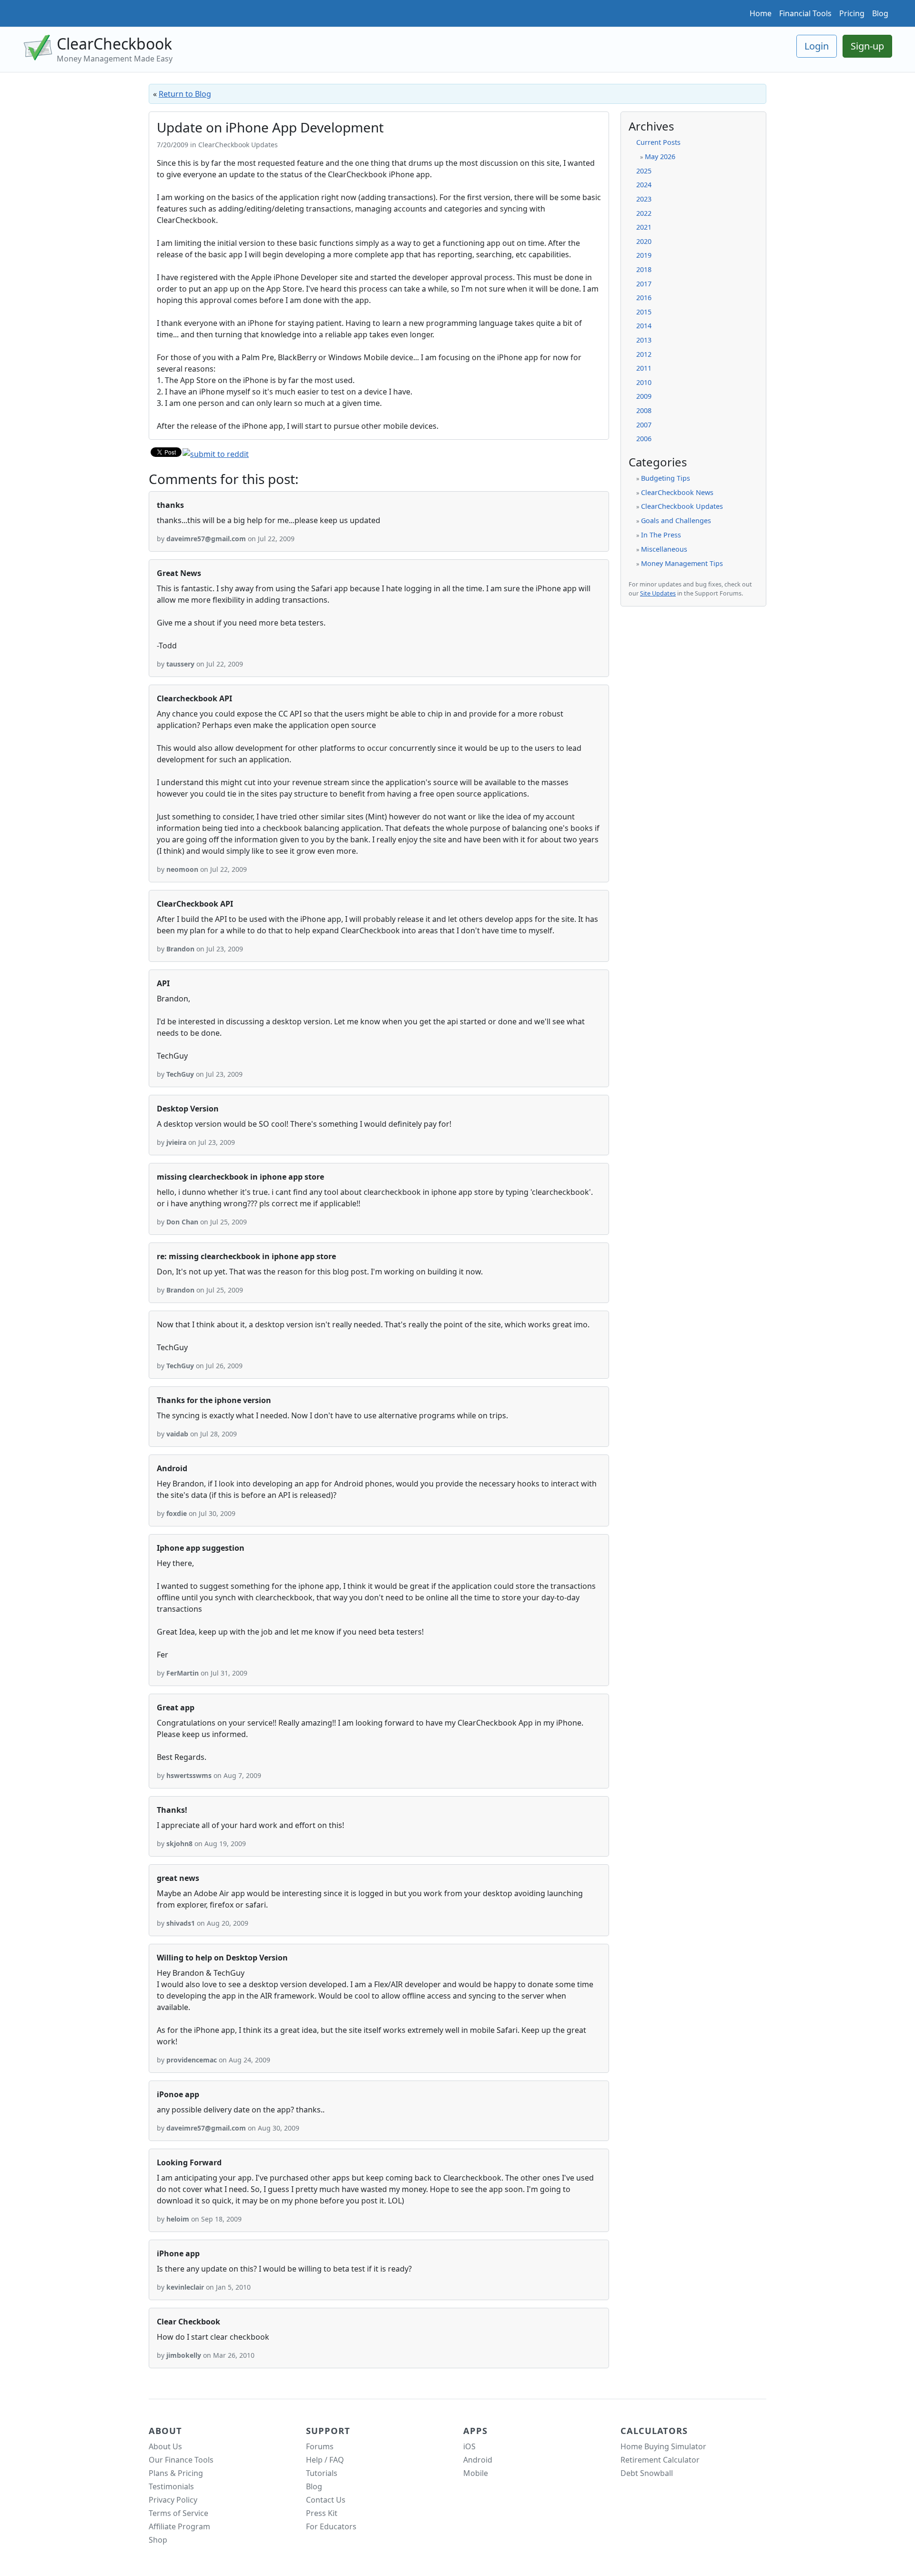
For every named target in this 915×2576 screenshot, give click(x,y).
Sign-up (867, 46)
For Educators (331, 2526)
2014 (644, 326)
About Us (165, 2446)
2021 (644, 227)
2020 (644, 241)
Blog (880, 13)
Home (761, 13)
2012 (644, 354)
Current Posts (658, 142)
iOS (469, 2446)
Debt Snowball (647, 2473)
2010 (644, 382)
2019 (644, 255)
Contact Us (326, 2500)
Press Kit (322, 2513)
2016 (644, 298)
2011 (644, 368)
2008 (644, 410)
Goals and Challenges (676, 520)
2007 (644, 425)
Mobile (476, 2473)
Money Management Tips (682, 563)
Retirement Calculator (660, 2460)
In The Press (661, 535)
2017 (644, 284)
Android (478, 2460)
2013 (644, 340)
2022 (644, 213)
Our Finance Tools (181, 2460)
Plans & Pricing (176, 2473)
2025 (644, 171)
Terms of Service (178, 2513)
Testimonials (171, 2486)
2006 (644, 439)
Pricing (852, 13)
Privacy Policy (173, 2500)
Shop (158, 2540)
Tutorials (322, 2473)
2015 (644, 312)
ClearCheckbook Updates (682, 506)
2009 (644, 396)
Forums (320, 2446)
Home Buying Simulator (663, 2446)
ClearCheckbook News (677, 492)
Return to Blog (185, 94)
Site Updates (658, 593)
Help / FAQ (325, 2460)
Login (817, 46)
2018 (644, 269)
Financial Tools (805, 13)
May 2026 (660, 157)
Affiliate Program (179, 2526)
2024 (644, 185)
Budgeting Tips (666, 478)
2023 (644, 199)
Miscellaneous (664, 549)
